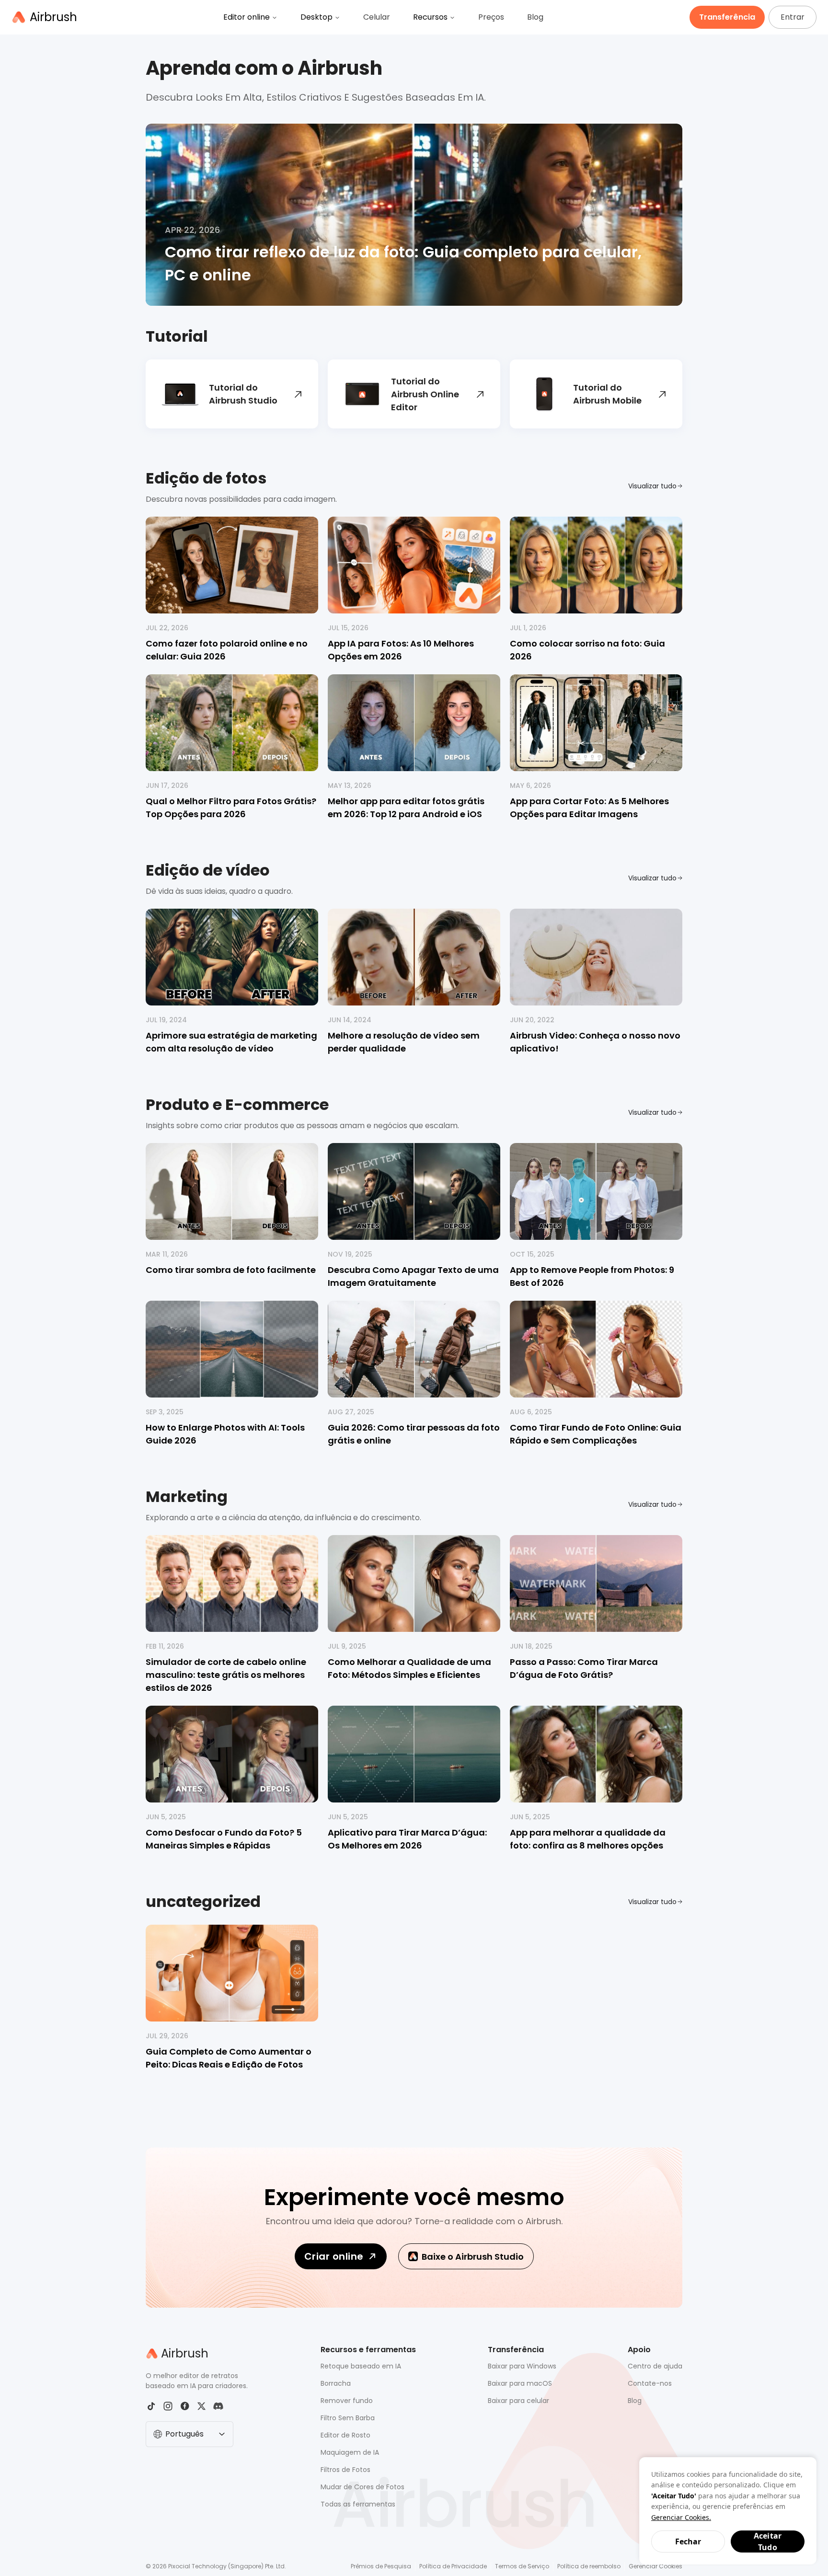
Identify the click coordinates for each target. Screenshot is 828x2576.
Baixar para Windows (522, 2366)
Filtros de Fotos (345, 2470)
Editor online (247, 17)
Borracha (336, 2383)
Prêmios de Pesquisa (381, 2566)
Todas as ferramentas (358, 2504)
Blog (535, 17)
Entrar (793, 17)
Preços (491, 17)
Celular (377, 17)
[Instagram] (168, 2406)
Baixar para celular (518, 2401)
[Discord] (218, 2406)
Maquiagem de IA (350, 2452)
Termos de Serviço (522, 2566)
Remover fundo (347, 2401)
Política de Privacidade (453, 2566)
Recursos (430, 17)
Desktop (316, 17)
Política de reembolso (589, 2566)
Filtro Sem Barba (348, 2418)
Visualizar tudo (652, 486)
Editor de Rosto (345, 2435)
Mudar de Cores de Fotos (362, 2487)
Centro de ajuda (655, 2366)
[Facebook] (185, 2406)
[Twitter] (201, 2406)
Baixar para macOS (520, 2383)
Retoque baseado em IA (361, 2366)
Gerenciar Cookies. (681, 2517)
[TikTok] (151, 2406)
